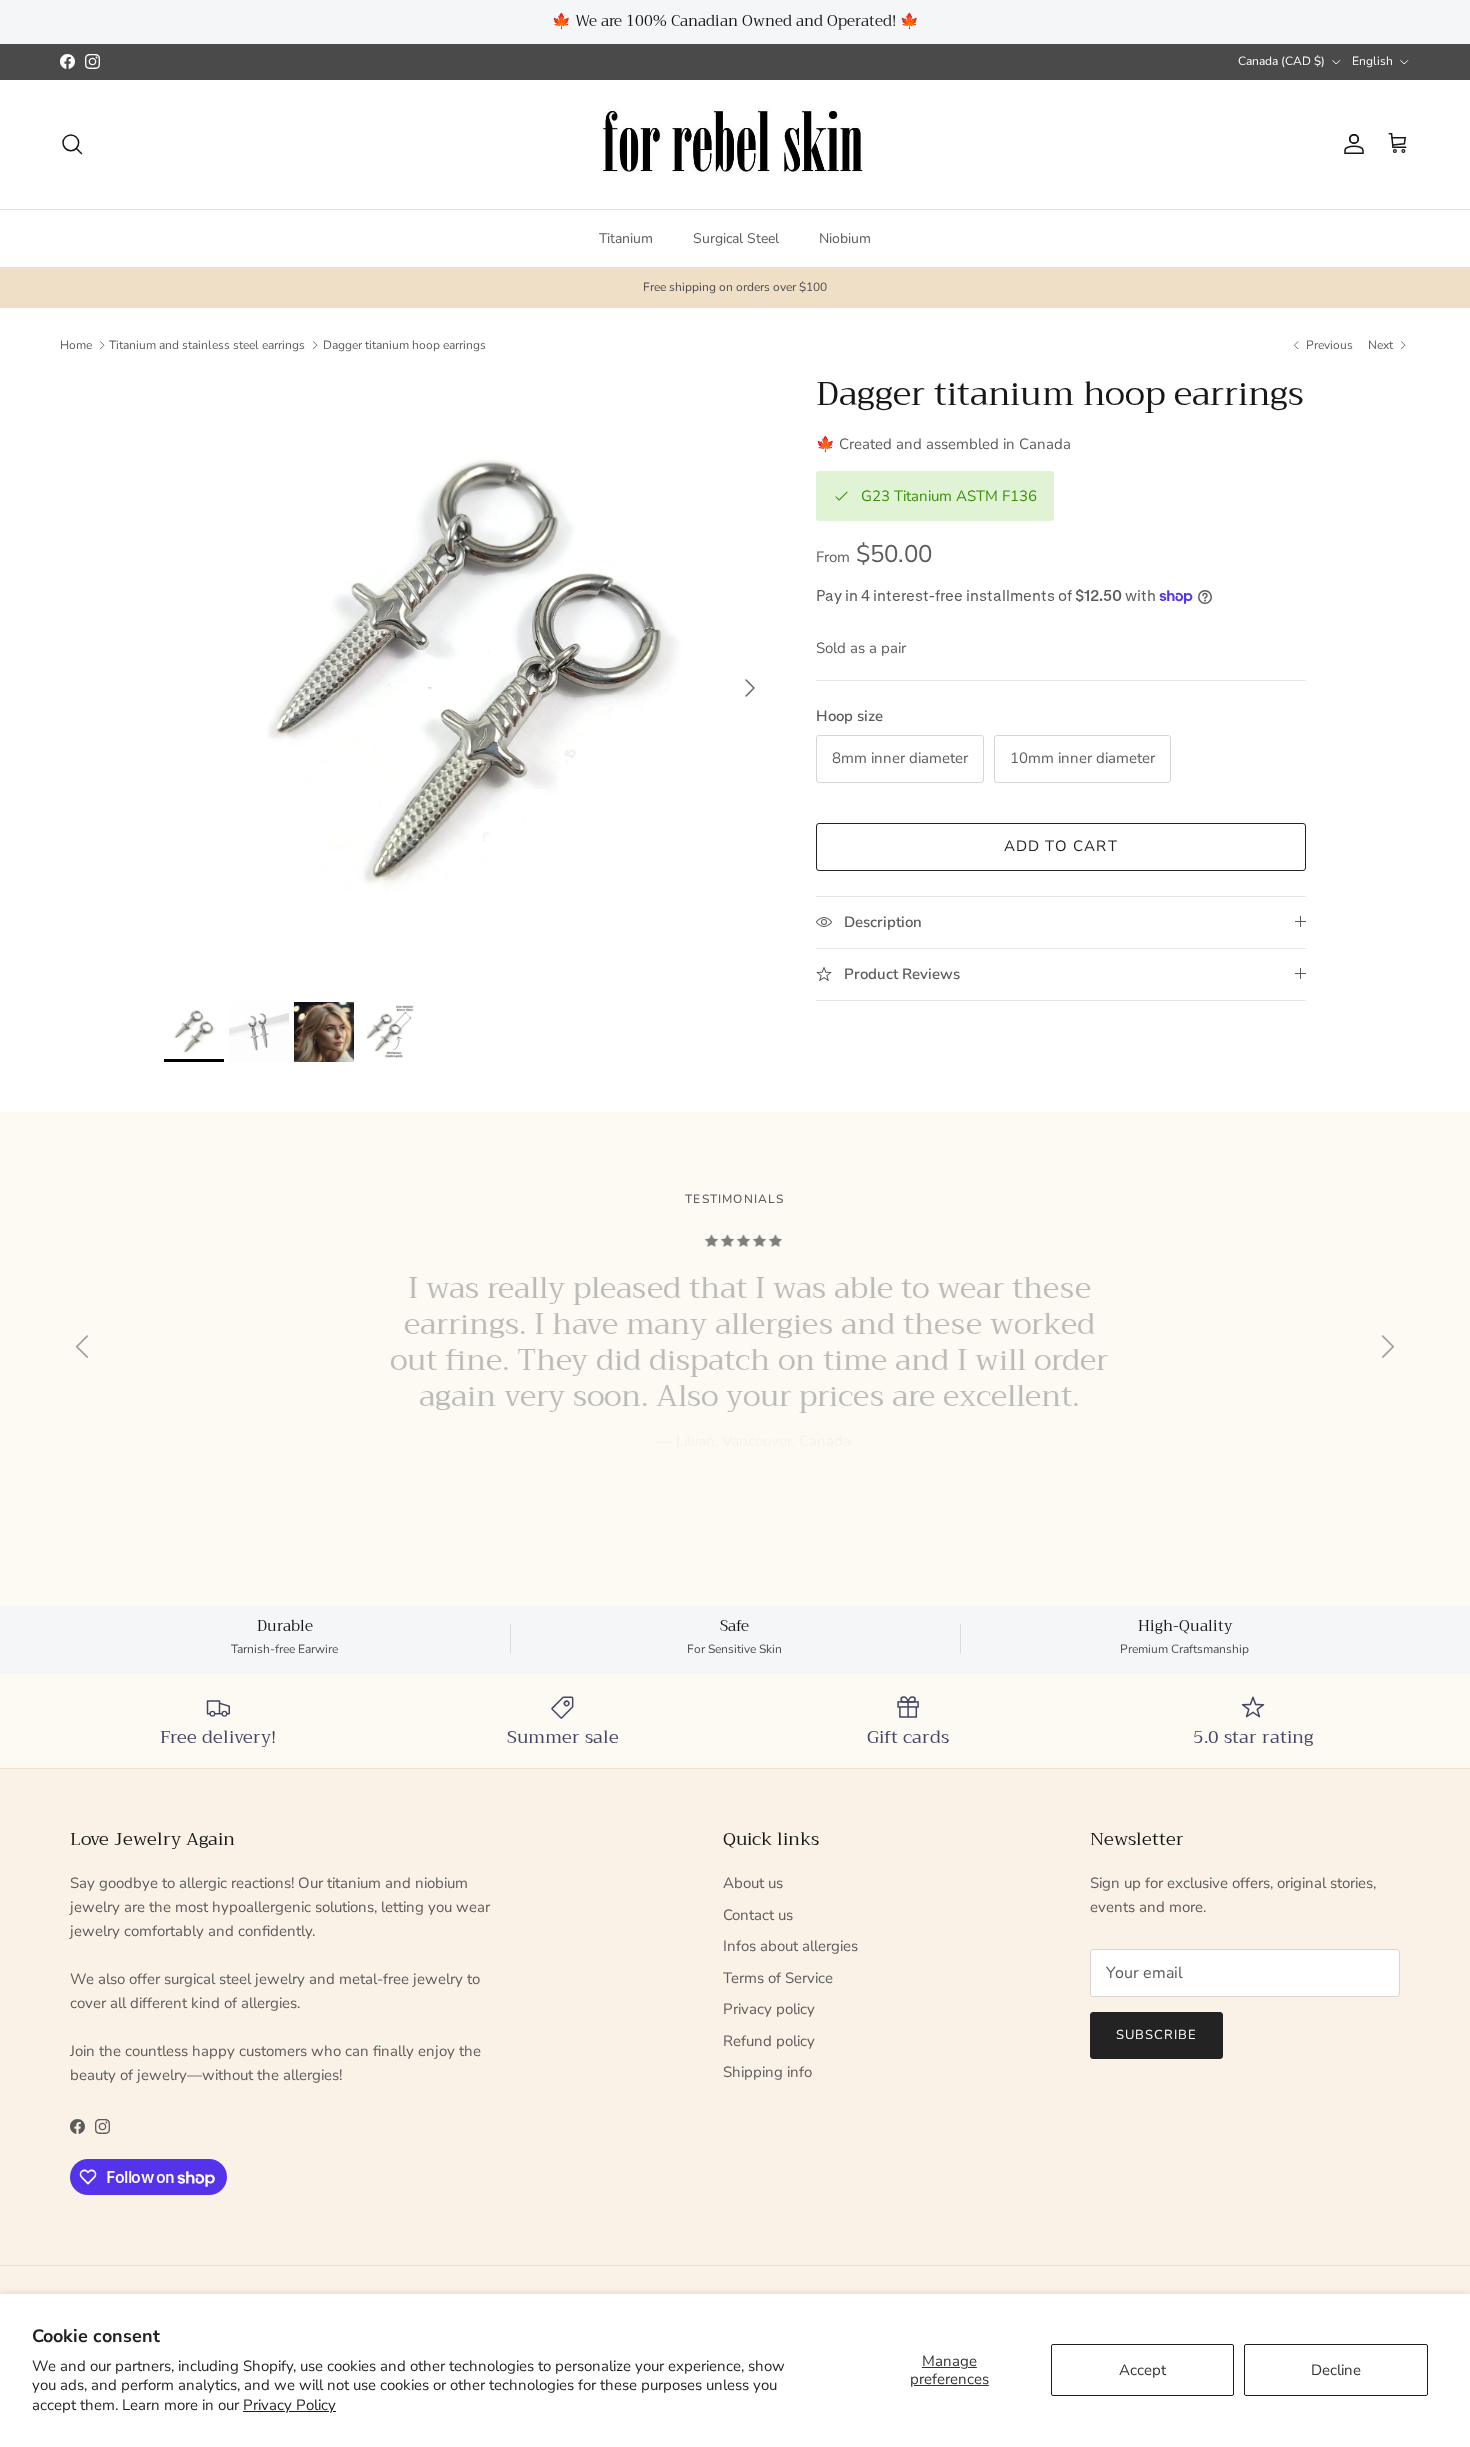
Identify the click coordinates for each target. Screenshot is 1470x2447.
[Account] (1350, 144)
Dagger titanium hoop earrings (404, 345)
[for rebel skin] (735, 144)
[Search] (72, 144)
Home (76, 345)
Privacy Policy (289, 2405)
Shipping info (767, 2072)
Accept (1142, 2370)
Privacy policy (769, 2009)
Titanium (626, 237)
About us (753, 1883)
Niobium (845, 237)
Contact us (758, 1915)
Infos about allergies (790, 1946)
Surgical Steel (736, 237)
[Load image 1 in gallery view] (468, 678)
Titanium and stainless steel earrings (207, 345)
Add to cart (1061, 846)
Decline (1336, 2370)
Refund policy (769, 2041)
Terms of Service (778, 1978)
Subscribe (1156, 2035)
